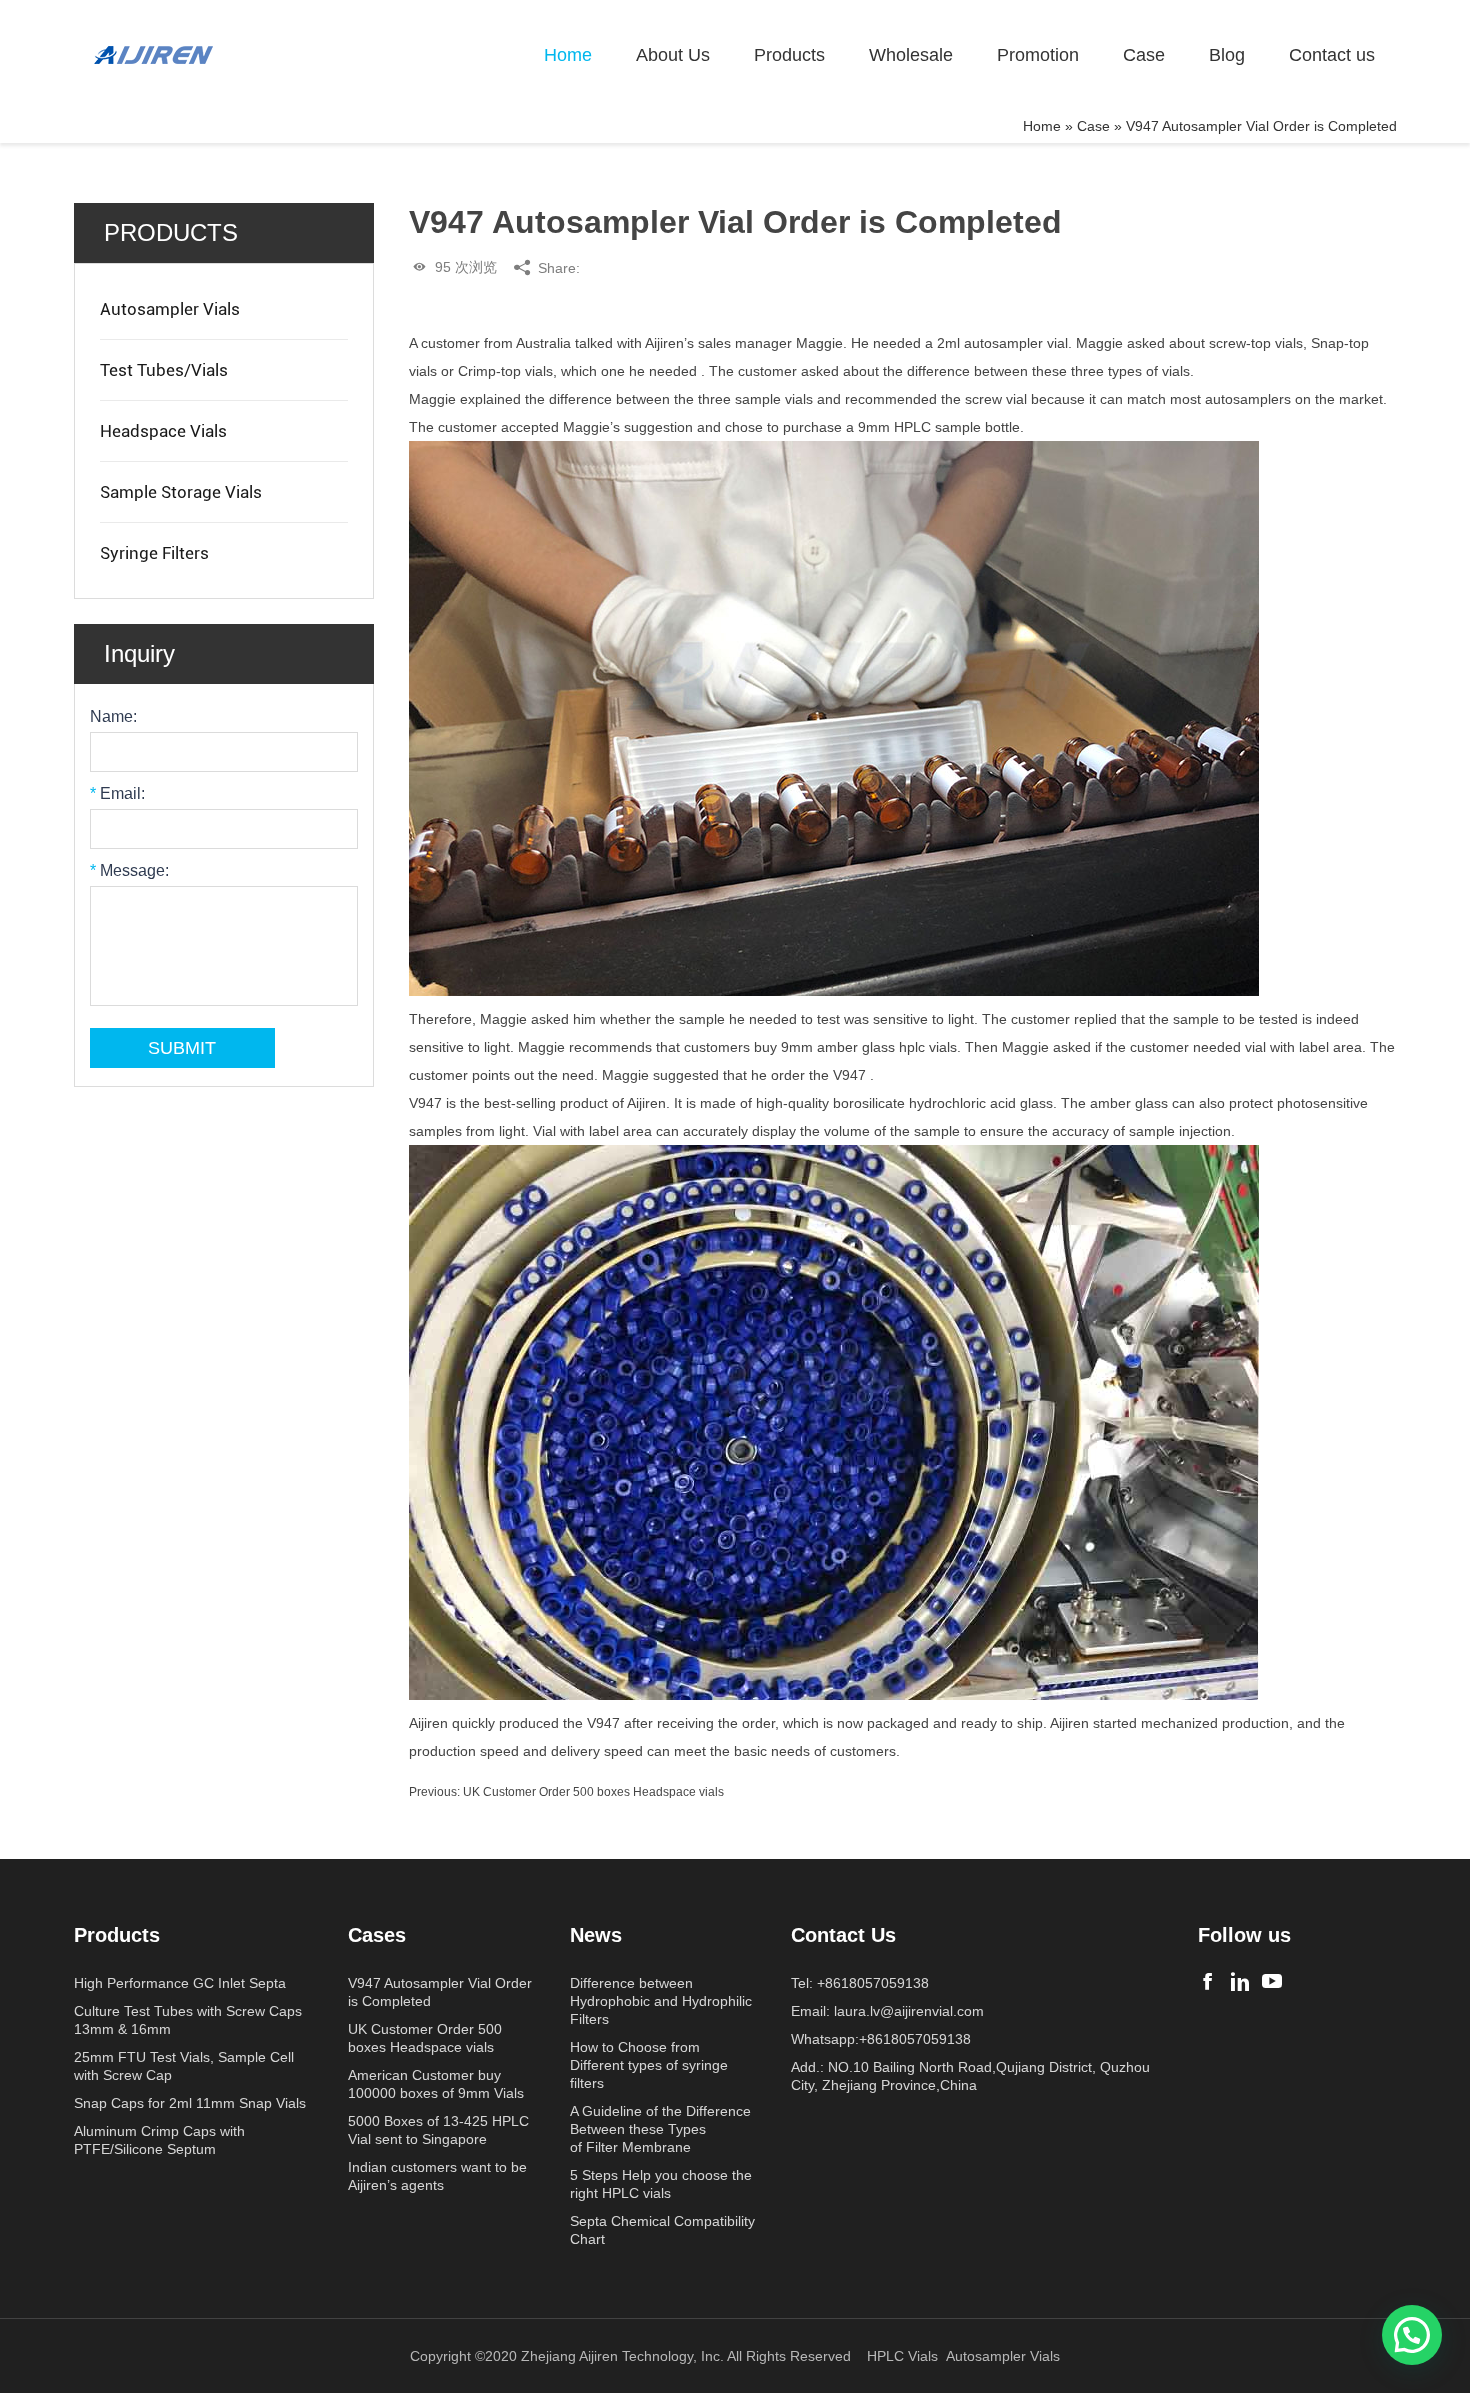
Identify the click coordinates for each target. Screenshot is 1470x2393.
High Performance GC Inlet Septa (180, 1983)
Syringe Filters (154, 553)
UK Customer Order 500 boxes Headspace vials (593, 1792)
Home (568, 55)
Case (1144, 55)
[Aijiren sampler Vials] (1208, 1982)
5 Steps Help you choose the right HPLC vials (661, 2184)
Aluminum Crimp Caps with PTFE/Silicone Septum (159, 2140)
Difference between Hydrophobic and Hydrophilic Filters (661, 2001)
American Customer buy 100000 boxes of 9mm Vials (436, 2084)
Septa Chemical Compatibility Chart (662, 2230)
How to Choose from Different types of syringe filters (649, 2065)
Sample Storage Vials (181, 492)
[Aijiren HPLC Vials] (1240, 1982)
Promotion (1038, 55)
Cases (377, 1935)
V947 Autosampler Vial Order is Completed (440, 1992)
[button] (1412, 2335)
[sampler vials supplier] (154, 55)
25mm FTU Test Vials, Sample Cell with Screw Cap (184, 2066)
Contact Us (843, 1935)
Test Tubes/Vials (164, 370)
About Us (673, 55)
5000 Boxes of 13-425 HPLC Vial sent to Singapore (438, 2130)
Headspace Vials (163, 431)
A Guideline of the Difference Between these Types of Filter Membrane (660, 2129)
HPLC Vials (902, 2356)
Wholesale (911, 55)
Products (789, 55)
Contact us (1332, 55)
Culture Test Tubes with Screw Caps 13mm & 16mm (188, 2020)
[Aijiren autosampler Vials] (1272, 1982)
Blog (1227, 55)
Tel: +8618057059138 (860, 1983)
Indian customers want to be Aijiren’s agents (437, 2176)
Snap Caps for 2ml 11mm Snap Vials (190, 2103)
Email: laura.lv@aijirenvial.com (887, 2011)
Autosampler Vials (170, 309)
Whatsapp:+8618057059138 (881, 2039)
